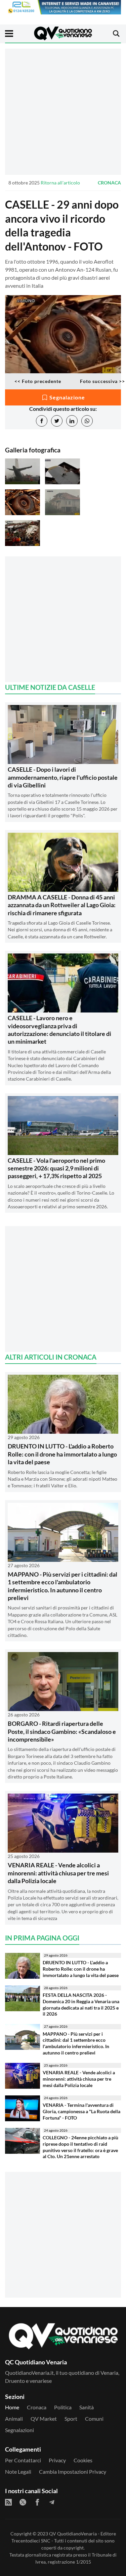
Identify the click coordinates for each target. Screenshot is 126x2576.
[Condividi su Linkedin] (72, 421)
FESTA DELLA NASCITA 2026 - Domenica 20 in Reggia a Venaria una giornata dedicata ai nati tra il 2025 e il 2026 (81, 2004)
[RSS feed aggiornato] (8, 2502)
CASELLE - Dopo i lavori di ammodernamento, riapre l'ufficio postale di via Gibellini (63, 777)
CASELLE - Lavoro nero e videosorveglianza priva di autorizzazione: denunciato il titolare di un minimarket (59, 1030)
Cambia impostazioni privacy (73, 2472)
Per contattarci (23, 2460)
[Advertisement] (63, 112)
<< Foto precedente (38, 381)
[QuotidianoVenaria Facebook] (37, 2502)
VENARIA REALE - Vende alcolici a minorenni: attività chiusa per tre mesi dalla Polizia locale (58, 1873)
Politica (63, 2407)
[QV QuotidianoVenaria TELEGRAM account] (52, 2502)
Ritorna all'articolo (60, 183)
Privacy (57, 2460)
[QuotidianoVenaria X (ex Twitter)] (23, 2502)
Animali (14, 2419)
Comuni (94, 2419)
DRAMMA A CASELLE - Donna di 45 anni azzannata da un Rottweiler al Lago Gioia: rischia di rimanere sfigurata (62, 905)
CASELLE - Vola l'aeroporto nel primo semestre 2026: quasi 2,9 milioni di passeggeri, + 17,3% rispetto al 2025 (56, 1168)
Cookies (83, 2460)
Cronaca (109, 183)
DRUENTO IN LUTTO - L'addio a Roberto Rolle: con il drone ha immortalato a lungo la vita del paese (62, 1454)
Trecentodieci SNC (31, 2541)
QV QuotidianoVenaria (73, 2534)
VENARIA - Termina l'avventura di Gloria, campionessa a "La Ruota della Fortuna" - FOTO (81, 2111)
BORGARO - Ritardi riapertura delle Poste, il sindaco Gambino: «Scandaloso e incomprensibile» (62, 1731)
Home (12, 2407)
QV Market (44, 2419)
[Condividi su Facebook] (42, 421)
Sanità (87, 2407)
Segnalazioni (19, 2430)
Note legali (18, 2472)
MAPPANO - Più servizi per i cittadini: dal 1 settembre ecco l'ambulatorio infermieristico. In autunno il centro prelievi (62, 1586)
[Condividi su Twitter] (57, 421)
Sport (71, 2419)
